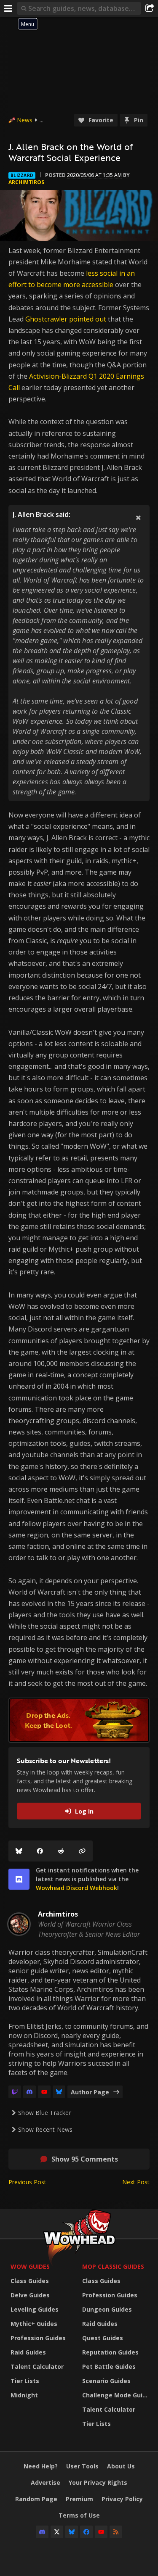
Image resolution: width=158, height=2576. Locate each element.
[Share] (150, 8)
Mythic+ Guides (34, 2324)
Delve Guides (30, 2295)
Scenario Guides (106, 2381)
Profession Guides (38, 2338)
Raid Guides (28, 2352)
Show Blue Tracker (45, 2113)
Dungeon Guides (107, 2309)
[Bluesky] (19, 1851)
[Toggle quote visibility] (138, 517)
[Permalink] (82, 1851)
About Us (121, 2466)
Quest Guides (103, 2338)
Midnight (24, 2395)
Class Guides (30, 2281)
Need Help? (41, 2466)
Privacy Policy (122, 2499)
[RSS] (116, 2532)
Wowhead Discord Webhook (76, 1888)
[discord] (19, 1879)
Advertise (46, 2482)
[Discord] (29, 2092)
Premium (79, 2499)
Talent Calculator (37, 2366)
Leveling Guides (35, 2309)
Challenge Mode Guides (116, 2395)
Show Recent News (45, 2129)
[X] (57, 2532)
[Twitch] (15, 2092)
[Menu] (8, 8)
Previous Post (27, 2182)
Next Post (136, 2182)
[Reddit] (61, 1851)
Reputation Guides (110, 2352)
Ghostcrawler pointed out (66, 319)
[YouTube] (44, 2092)
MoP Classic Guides (113, 2266)
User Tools (82, 2466)
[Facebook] (40, 1851)
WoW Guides (30, 2266)
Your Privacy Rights (98, 2482)
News (25, 120)
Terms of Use (79, 2515)
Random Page (36, 2499)
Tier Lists (25, 2381)
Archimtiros (26, 182)
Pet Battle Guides (109, 2366)
